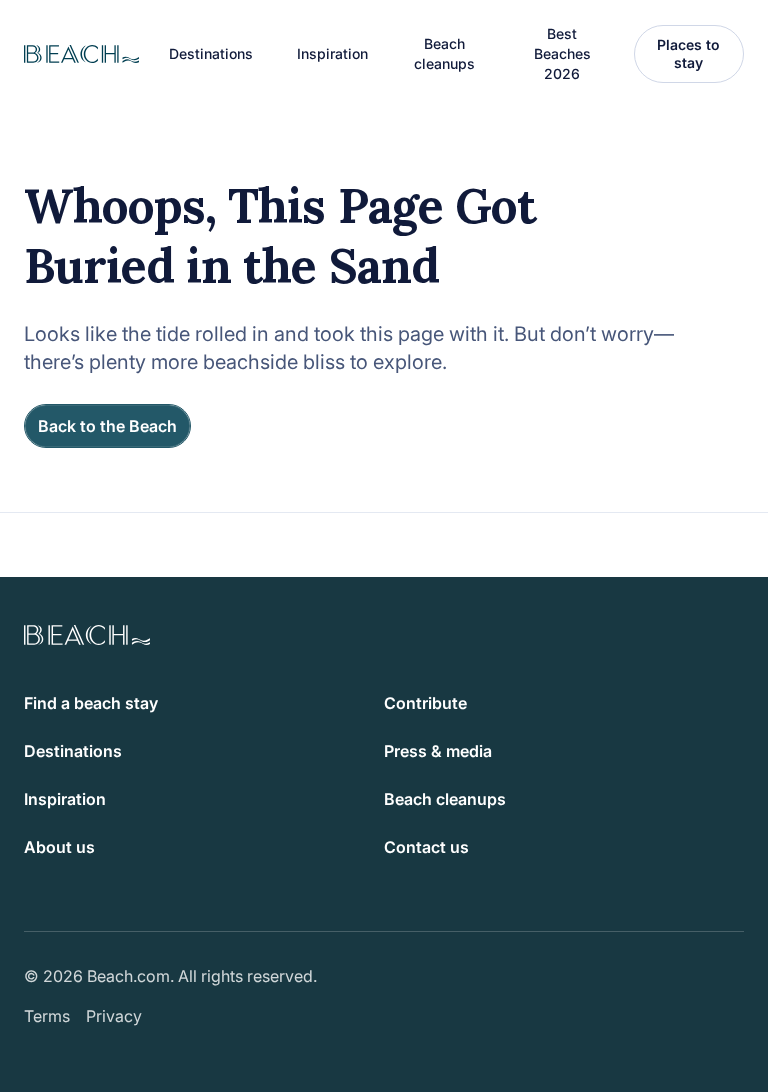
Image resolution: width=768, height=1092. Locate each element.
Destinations (73, 751)
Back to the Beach (107, 426)
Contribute (425, 703)
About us (59, 847)
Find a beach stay (91, 703)
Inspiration (65, 799)
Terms (47, 1016)
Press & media (438, 751)
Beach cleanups (444, 53)
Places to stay (688, 53)
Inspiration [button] (332, 53)
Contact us (426, 847)
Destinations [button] (211, 53)
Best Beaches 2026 (562, 53)
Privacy (114, 1016)
